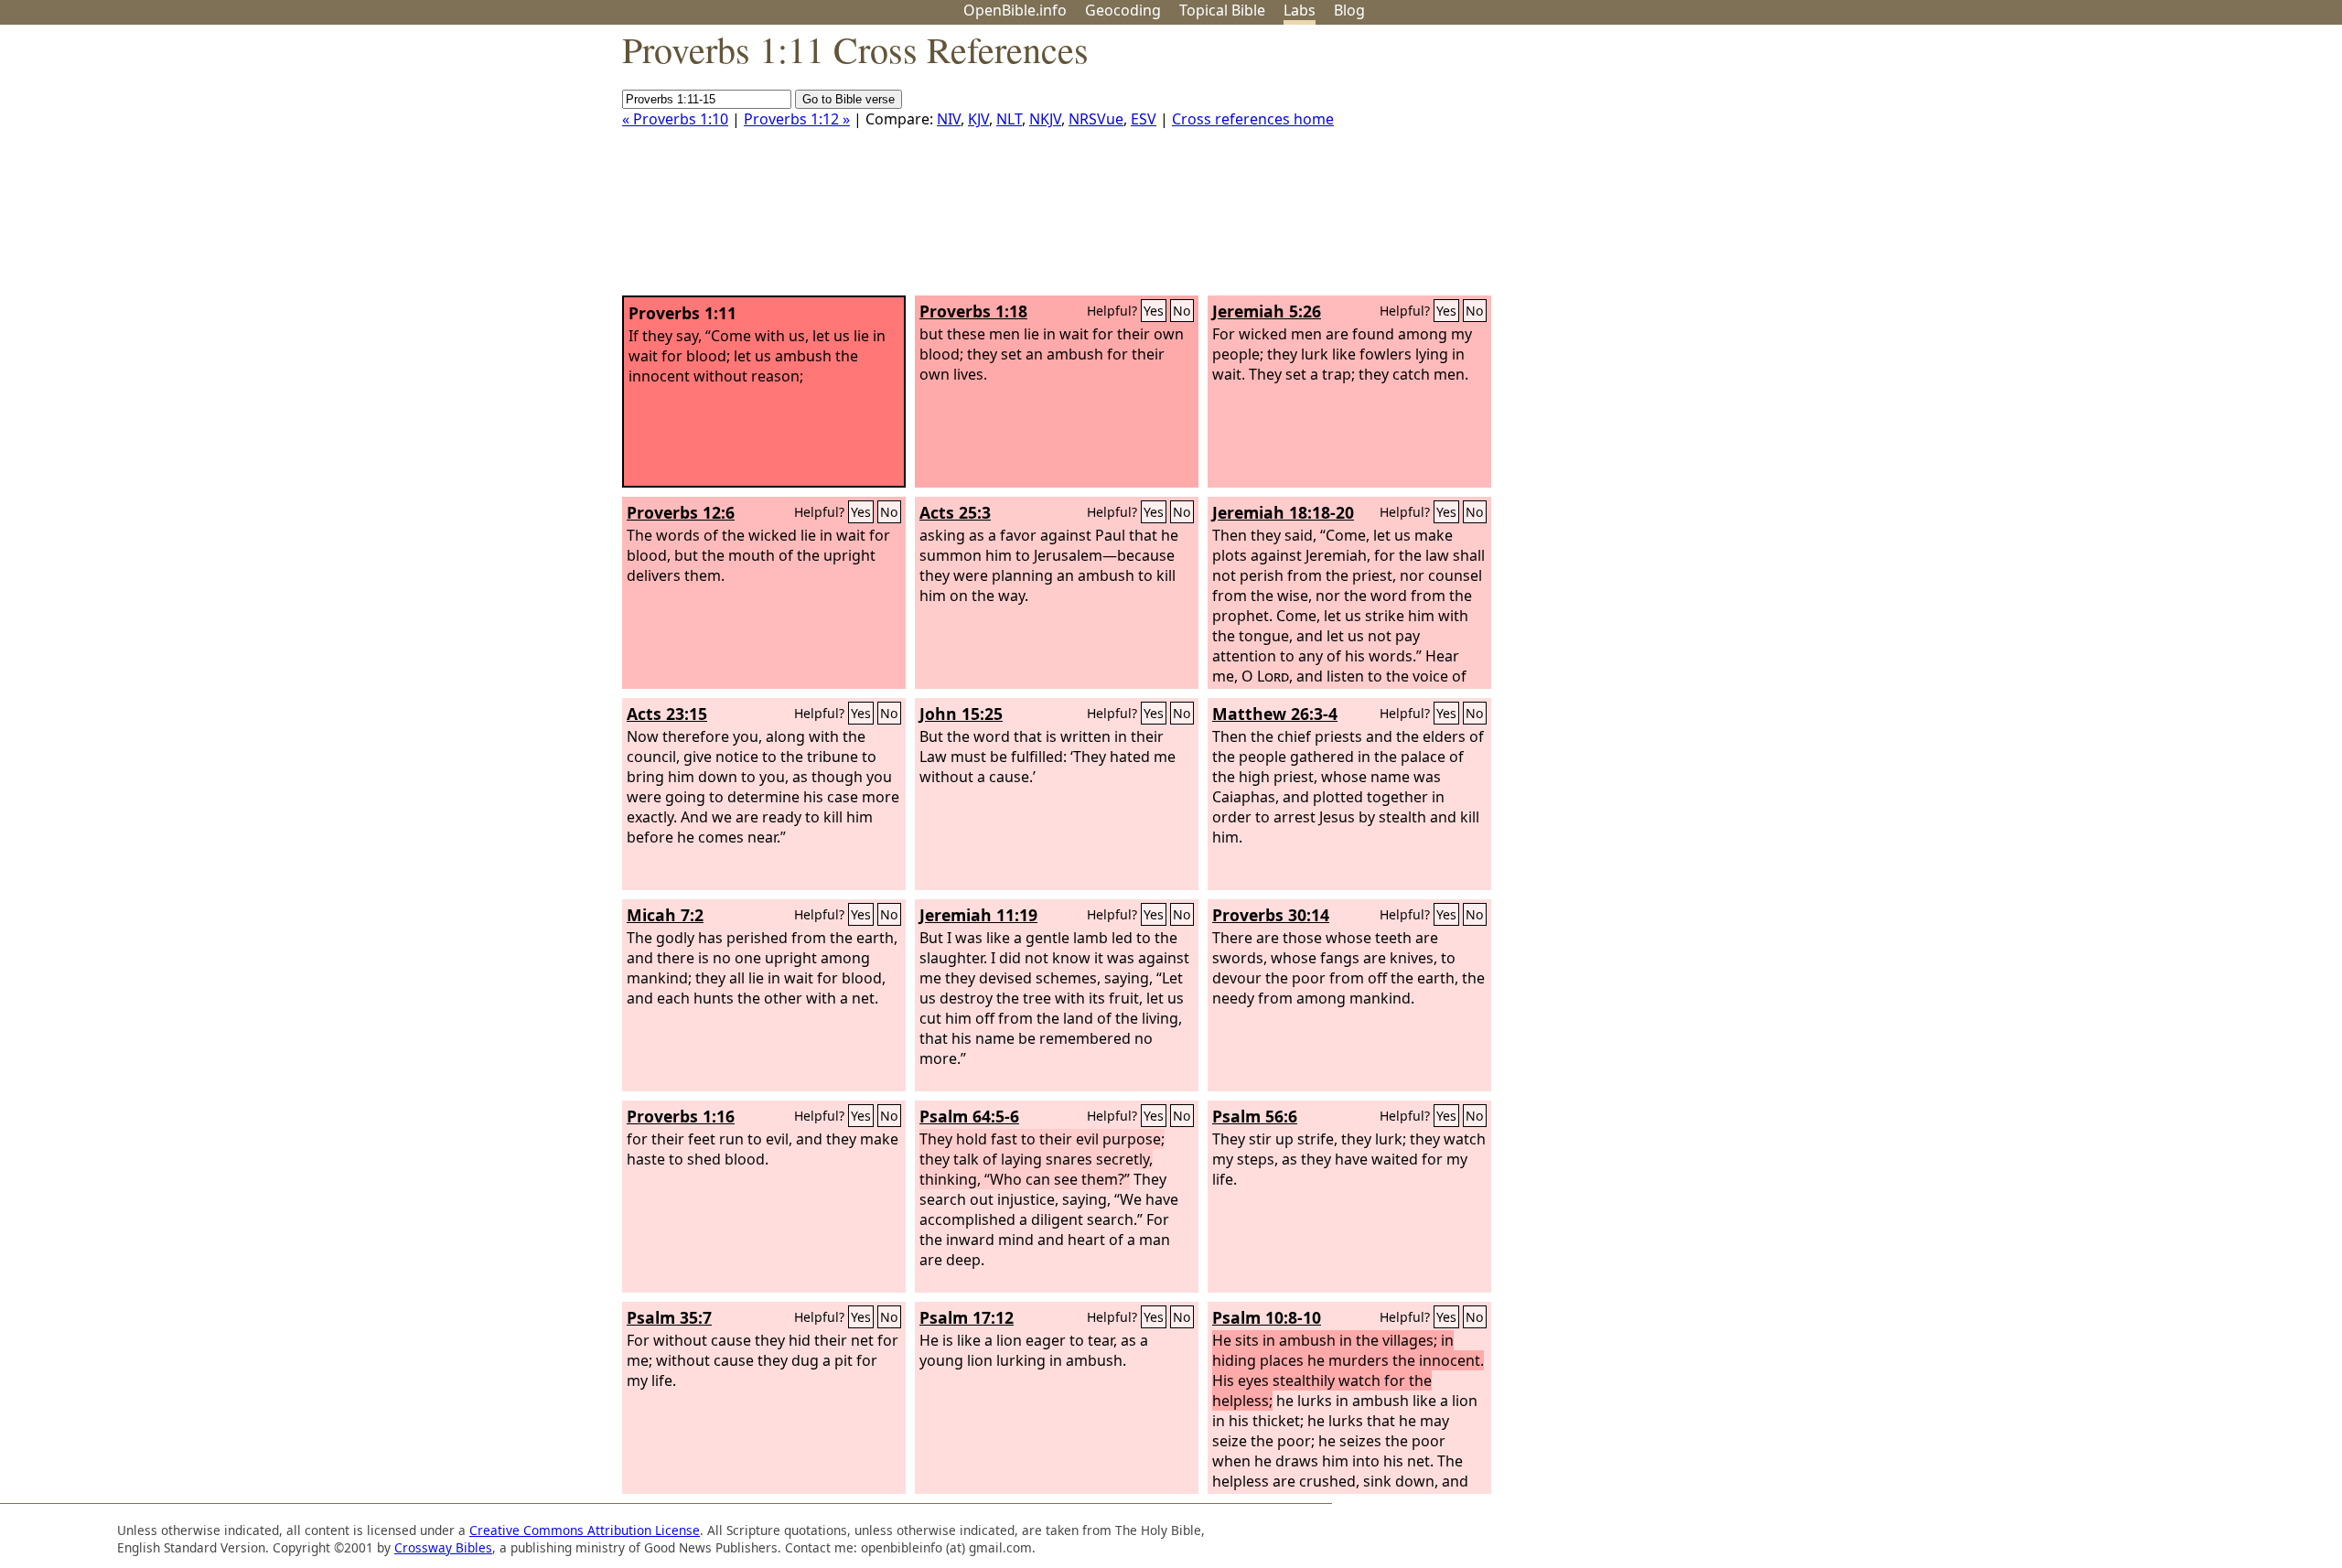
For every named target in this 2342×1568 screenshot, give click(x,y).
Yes (1154, 311)
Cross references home (1253, 119)
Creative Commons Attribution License (585, 1530)
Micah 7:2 (665, 915)
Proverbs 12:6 (681, 512)
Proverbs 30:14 (1271, 915)
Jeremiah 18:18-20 (1283, 512)
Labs (1300, 10)
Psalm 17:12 (967, 1317)
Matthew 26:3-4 (1275, 714)
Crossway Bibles (443, 1547)
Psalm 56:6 (1255, 1116)
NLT (1009, 119)
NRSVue (1096, 119)
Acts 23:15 (667, 714)
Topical (1222, 10)
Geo (1123, 10)
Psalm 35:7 (669, 1317)
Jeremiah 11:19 (978, 915)
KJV (978, 119)
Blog (1349, 10)
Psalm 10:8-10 (1267, 1317)
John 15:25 (961, 714)
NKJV (1045, 119)
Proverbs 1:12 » (797, 119)
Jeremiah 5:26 (1267, 311)
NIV (949, 119)
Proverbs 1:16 (681, 1116)
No (1182, 311)
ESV (1144, 119)
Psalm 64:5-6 (969, 1116)
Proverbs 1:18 (973, 311)
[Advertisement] (2157, 167)
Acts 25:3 (955, 512)
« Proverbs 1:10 (675, 119)
